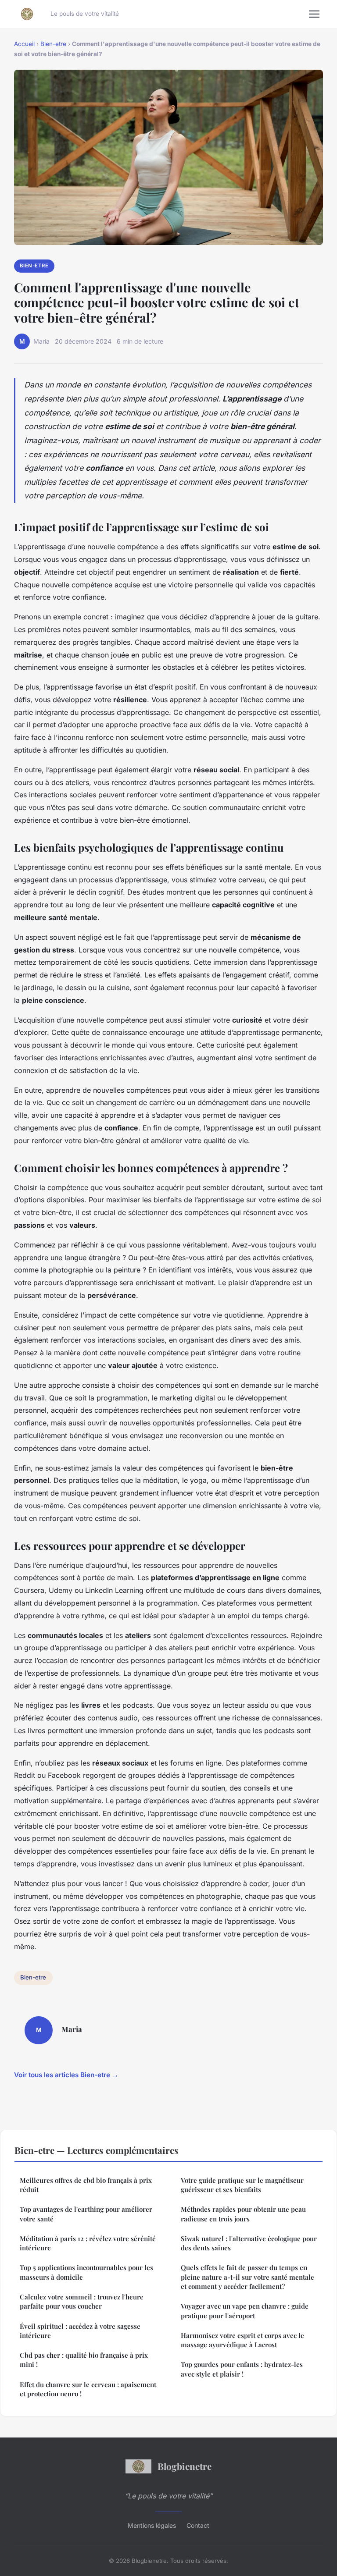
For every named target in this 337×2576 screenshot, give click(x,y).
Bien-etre (53, 44)
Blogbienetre (185, 2466)
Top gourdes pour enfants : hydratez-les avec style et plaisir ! (242, 2369)
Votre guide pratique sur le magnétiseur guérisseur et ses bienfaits (242, 2185)
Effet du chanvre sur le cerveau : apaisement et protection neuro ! (88, 2389)
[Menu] (314, 14)
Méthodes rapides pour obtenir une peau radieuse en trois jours (243, 2214)
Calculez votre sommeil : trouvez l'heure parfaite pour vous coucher (82, 2301)
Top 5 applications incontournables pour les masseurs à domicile (86, 2272)
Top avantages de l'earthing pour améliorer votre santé (86, 2214)
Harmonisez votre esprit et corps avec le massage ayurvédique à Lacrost (242, 2340)
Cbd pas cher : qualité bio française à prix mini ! (84, 2360)
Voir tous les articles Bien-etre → (66, 2075)
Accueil (24, 44)
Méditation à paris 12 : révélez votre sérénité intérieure (88, 2243)
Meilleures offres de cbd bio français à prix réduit (86, 2185)
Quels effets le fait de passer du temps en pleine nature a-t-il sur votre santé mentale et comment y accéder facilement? (247, 2277)
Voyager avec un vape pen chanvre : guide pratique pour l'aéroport (245, 2311)
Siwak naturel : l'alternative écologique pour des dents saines (249, 2243)
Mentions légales (152, 2525)
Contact (198, 2525)
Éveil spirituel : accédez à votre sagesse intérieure (80, 2331)
